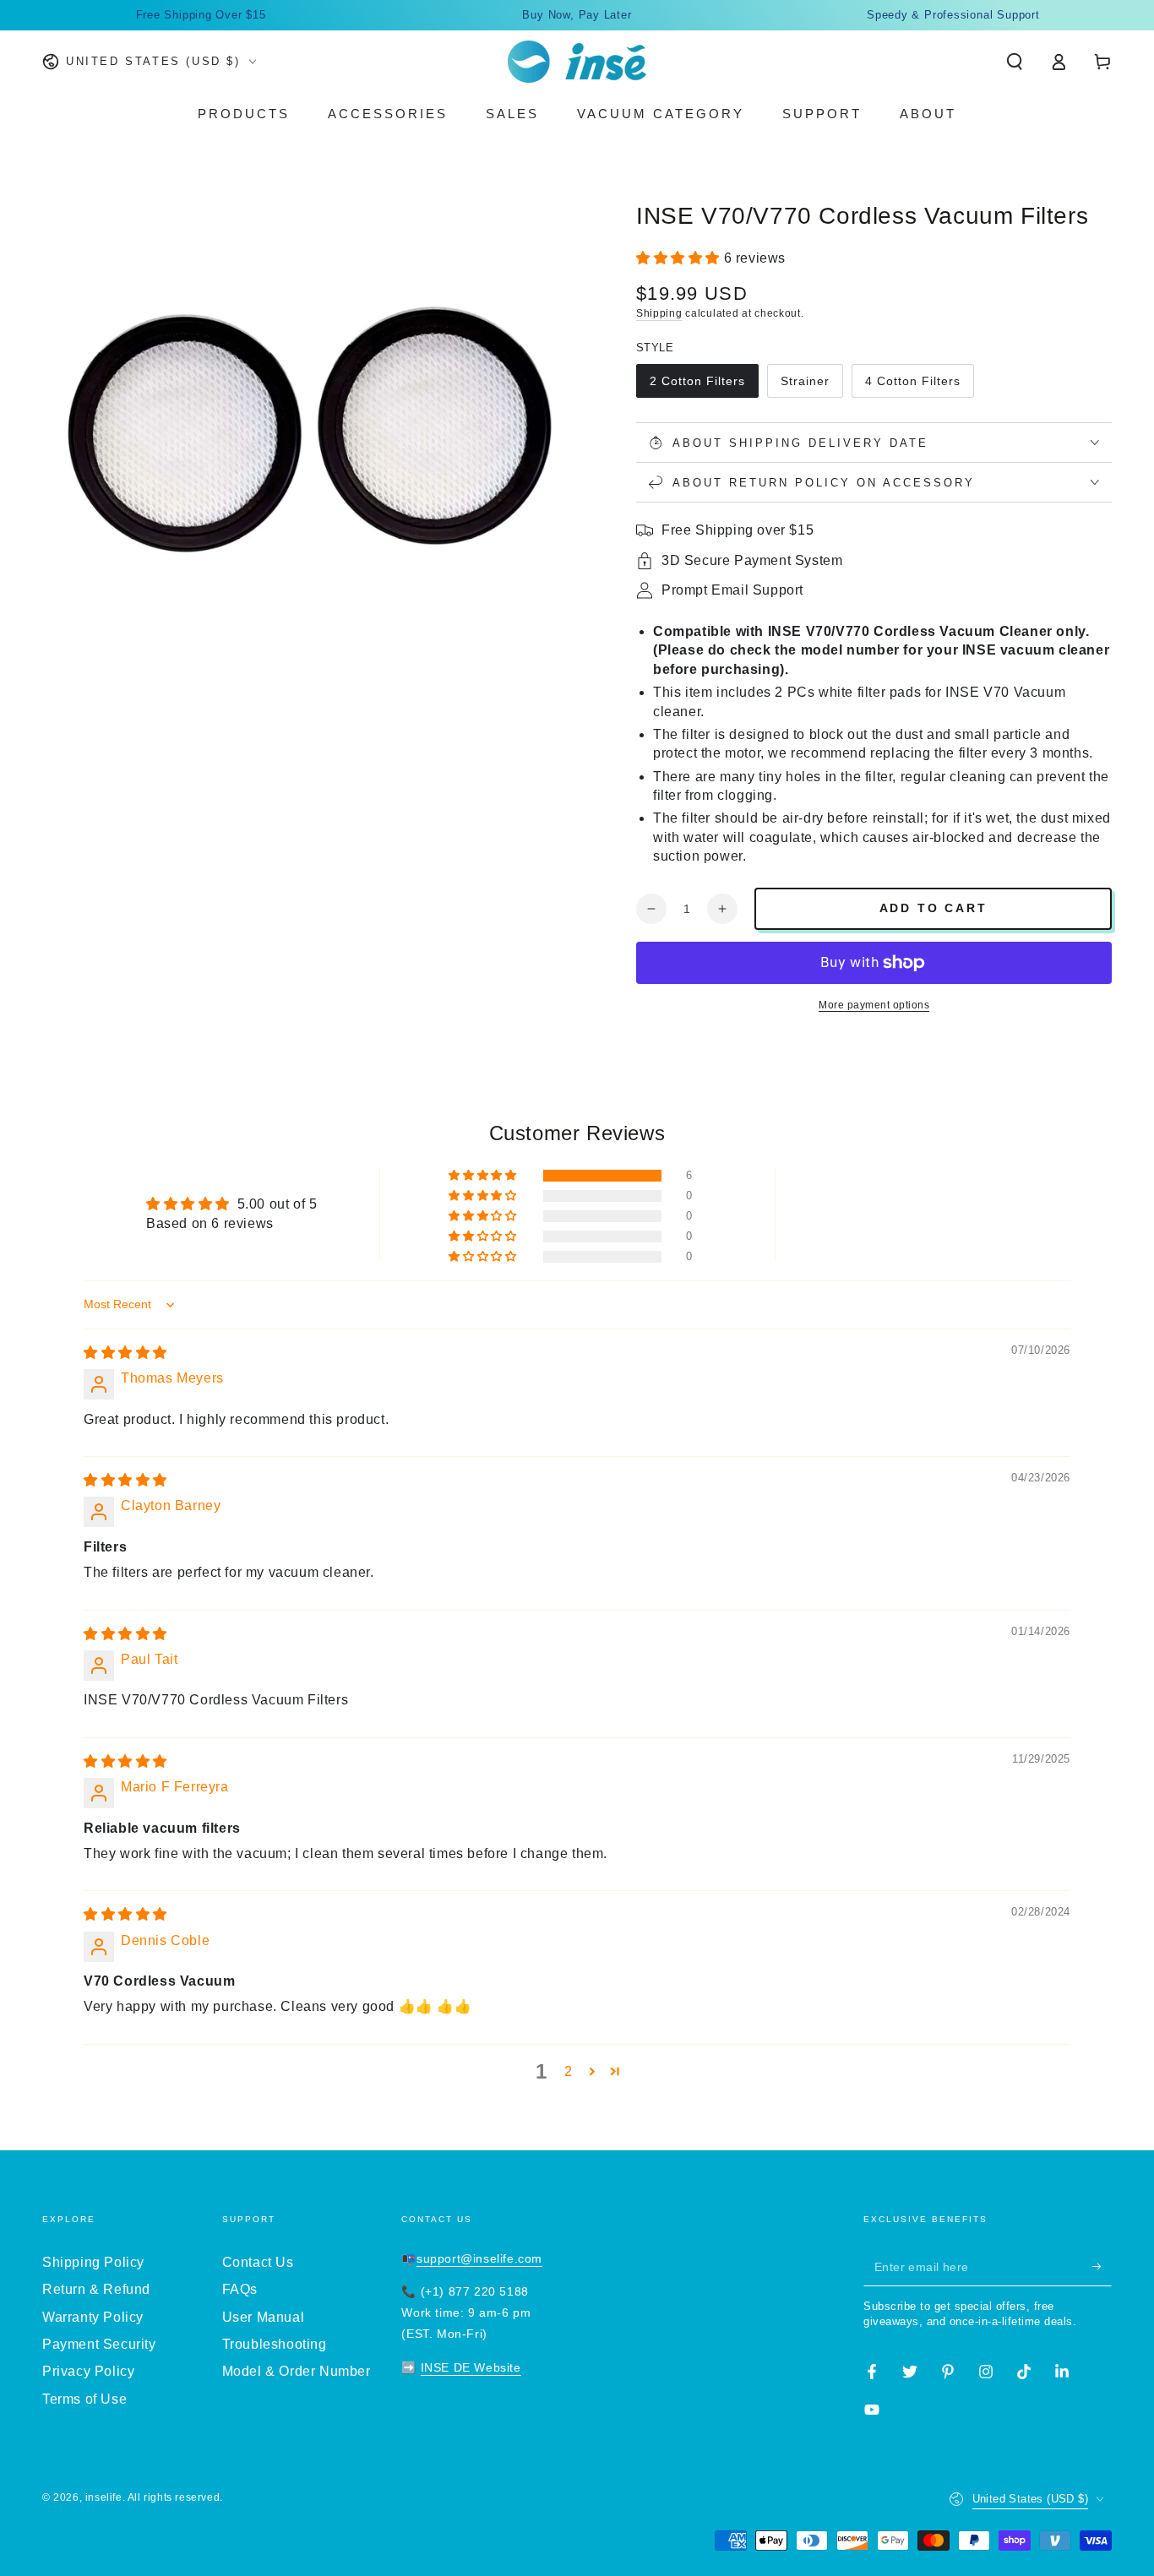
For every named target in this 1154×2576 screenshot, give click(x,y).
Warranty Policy (93, 2317)
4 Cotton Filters (913, 381)
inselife (104, 2497)
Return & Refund (96, 2289)
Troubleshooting (275, 2344)
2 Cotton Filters (697, 381)
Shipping (659, 313)
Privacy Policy (88, 2371)
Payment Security (99, 2344)
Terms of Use (84, 2399)
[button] (1015, 62)
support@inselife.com (479, 2258)
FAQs (240, 2289)
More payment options (874, 1005)
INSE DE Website (471, 2367)
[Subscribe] (1102, 2267)
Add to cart (934, 908)
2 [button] (569, 2071)
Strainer (805, 381)
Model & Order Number (297, 2371)
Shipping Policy (93, 2262)
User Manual (264, 2317)
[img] (125, 1353)
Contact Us (258, 2262)
